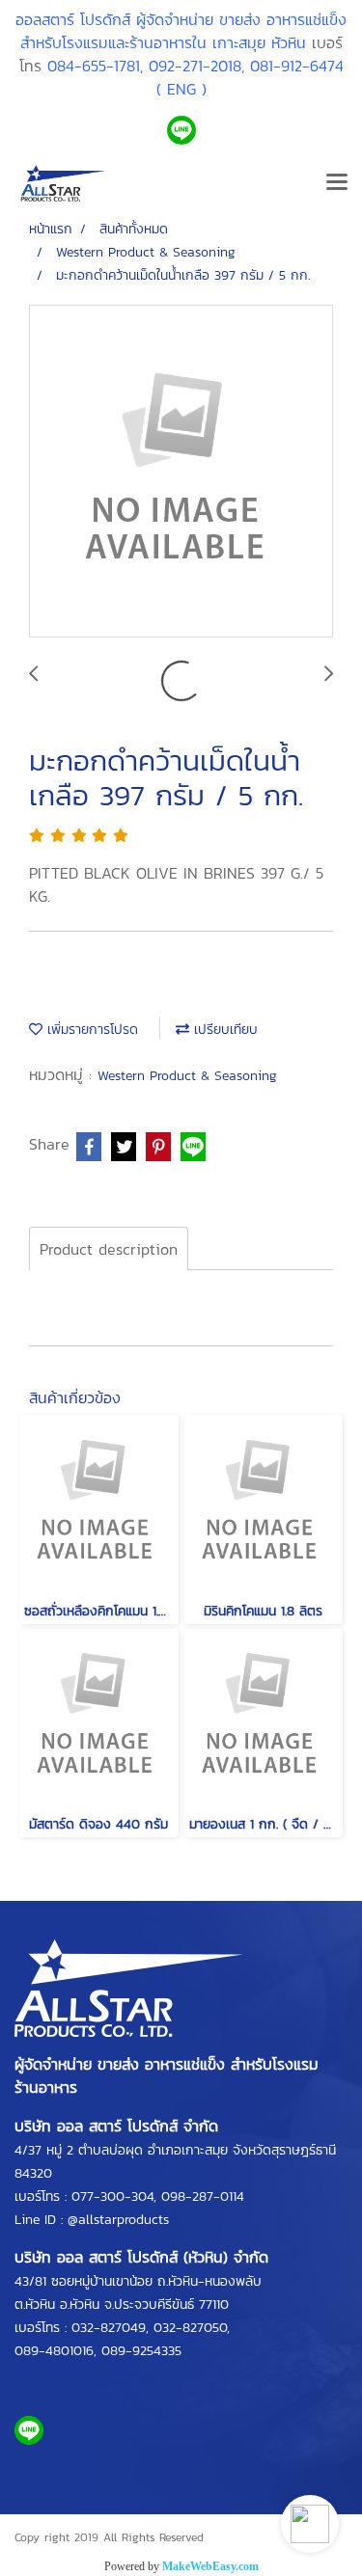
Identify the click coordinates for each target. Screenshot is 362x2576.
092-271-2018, (196, 66)
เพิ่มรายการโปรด (90, 1030)
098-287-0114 (203, 2196)
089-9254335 (141, 2351)
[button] (310, 2524)
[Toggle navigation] (337, 183)
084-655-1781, (95, 66)
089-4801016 (54, 2351)
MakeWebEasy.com (210, 2566)
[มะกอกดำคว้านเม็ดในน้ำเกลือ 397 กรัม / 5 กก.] (181, 472)
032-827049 (109, 2328)
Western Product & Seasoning (187, 1076)
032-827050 (190, 2328)
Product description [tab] (109, 1249)
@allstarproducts (118, 2220)
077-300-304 (112, 2196)
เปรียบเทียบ (223, 1030)
